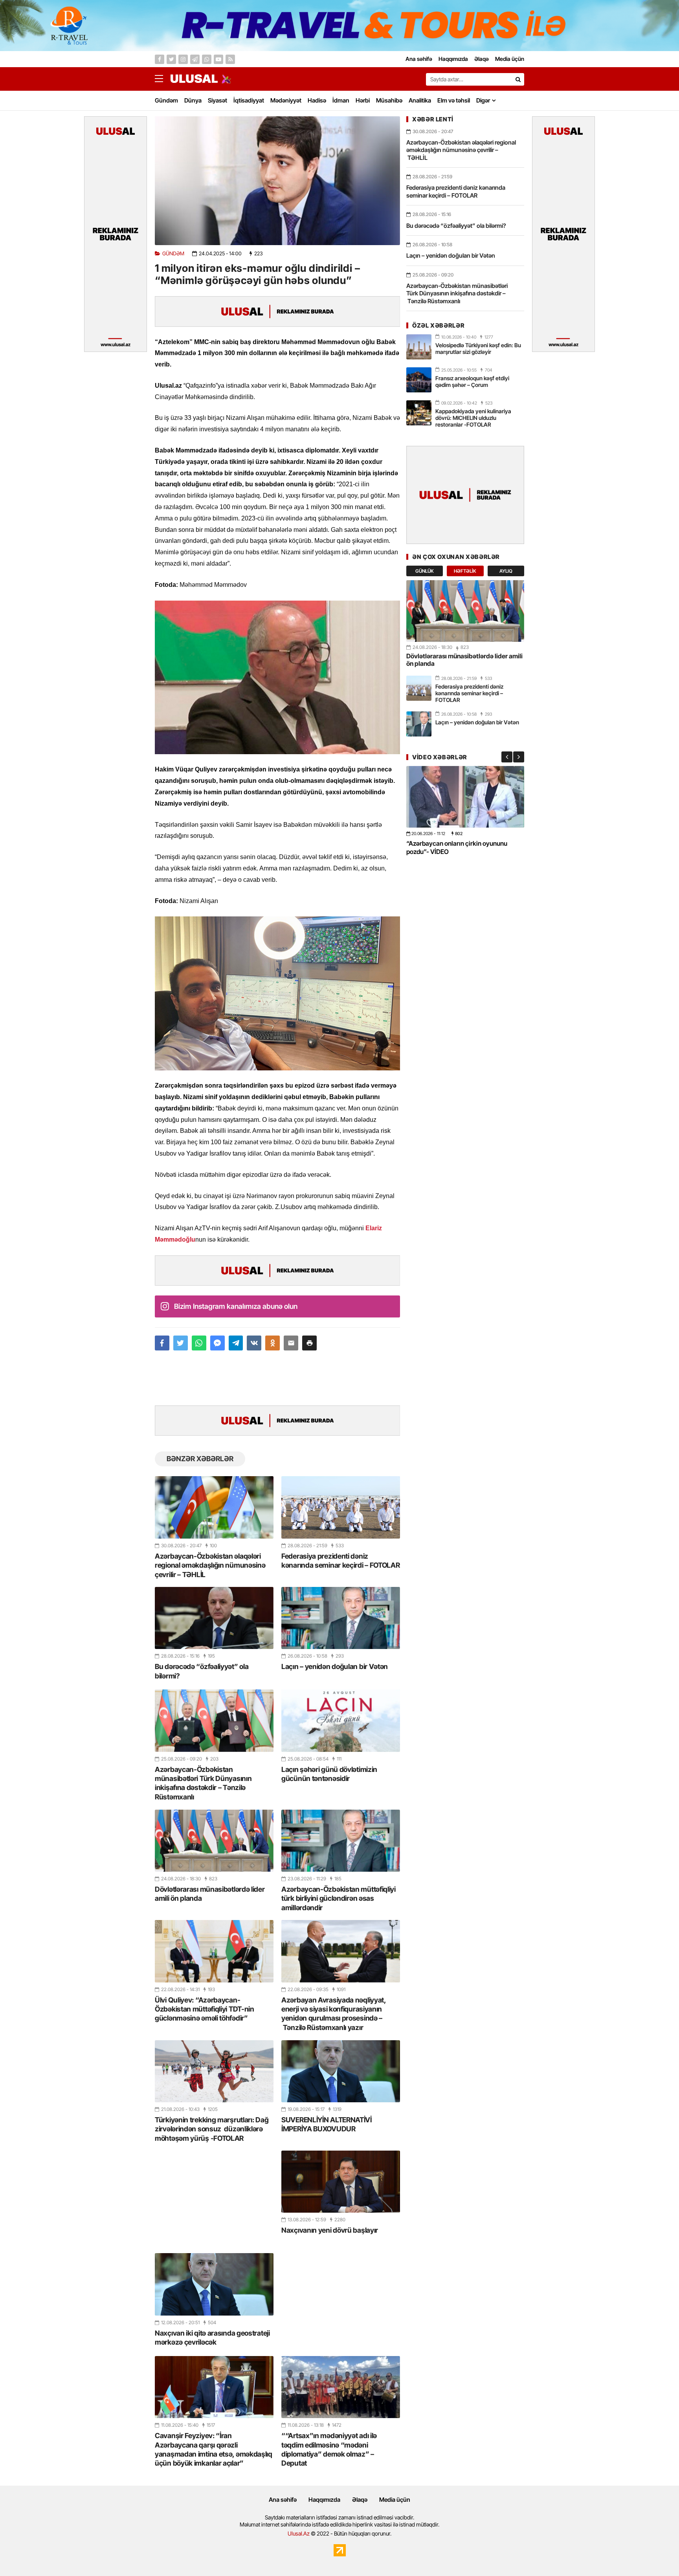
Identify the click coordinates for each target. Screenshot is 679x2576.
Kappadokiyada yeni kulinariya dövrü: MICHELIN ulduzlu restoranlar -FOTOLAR (473, 418)
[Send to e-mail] (291, 1343)
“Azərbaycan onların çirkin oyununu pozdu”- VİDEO (457, 847)
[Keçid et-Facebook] (160, 59)
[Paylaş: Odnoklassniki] (273, 1343)
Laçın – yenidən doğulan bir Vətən (335, 1666)
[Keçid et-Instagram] (183, 59)
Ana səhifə (283, 2500)
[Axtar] (518, 79)
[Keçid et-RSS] (230, 59)
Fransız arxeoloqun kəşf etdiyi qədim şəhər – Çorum (472, 381)
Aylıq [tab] (506, 571)
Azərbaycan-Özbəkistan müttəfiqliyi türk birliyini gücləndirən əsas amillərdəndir (339, 1898)
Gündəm (166, 100)
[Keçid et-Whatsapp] (207, 59)
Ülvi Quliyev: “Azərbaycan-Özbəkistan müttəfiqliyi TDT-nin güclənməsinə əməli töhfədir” (205, 2009)
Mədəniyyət (286, 100)
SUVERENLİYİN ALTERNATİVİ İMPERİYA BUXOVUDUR (327, 2124)
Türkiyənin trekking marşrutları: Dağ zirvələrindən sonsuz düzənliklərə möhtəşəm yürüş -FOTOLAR (212, 2129)
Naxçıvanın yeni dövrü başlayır (330, 2230)
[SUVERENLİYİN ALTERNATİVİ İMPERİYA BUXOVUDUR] (341, 2071)
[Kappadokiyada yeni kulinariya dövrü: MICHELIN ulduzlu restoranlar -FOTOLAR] (419, 413)
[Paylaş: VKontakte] (254, 1343)
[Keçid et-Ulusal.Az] (194, 79)
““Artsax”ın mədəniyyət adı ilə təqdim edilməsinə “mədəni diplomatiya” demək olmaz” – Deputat (329, 2449)
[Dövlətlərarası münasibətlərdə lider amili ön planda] (214, 1841)
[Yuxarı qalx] (657, 2554)
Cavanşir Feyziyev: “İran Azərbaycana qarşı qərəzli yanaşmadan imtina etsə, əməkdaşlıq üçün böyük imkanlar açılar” (214, 2449)
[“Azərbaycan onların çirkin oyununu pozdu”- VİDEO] (465, 797)
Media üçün (395, 2500)
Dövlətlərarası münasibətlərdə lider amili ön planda (210, 1894)
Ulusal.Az (299, 2533)
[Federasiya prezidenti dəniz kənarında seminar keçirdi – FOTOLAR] (341, 1507)
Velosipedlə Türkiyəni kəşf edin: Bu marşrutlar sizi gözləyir (478, 348)
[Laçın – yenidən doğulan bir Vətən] (341, 1618)
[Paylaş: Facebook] (162, 1343)
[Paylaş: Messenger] (217, 1343)
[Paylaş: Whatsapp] (199, 1343)
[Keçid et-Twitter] (171, 59)
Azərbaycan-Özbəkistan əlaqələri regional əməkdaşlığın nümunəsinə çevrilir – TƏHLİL (210, 1565)
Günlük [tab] (425, 571)
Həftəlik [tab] (465, 571)
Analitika (420, 100)
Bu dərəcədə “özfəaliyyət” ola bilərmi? (202, 1671)
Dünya (193, 100)
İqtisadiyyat (249, 100)
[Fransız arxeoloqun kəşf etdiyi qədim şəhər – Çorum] (419, 380)
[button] (309, 1343)
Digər (483, 100)
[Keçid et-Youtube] (218, 59)
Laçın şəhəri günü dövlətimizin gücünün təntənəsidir (329, 1774)
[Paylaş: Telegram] (236, 1343)
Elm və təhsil (454, 100)
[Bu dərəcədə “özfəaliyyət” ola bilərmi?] (214, 1618)
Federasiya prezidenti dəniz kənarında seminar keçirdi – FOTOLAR (341, 1561)
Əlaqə (360, 2500)
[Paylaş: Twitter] (181, 1343)
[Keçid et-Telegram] (195, 59)
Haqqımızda (324, 2500)
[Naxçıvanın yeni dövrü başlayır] (341, 2182)
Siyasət (217, 100)
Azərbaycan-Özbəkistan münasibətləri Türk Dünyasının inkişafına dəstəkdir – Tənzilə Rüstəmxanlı (203, 1783)
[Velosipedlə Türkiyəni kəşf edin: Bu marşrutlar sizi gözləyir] (419, 347)
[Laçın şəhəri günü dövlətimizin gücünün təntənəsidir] (341, 1720)
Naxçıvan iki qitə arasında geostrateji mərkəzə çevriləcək (212, 2338)
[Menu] (163, 79)
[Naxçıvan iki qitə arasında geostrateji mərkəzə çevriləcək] (214, 2284)
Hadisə (317, 100)
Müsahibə (389, 100)
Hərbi (363, 100)
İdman (341, 100)
